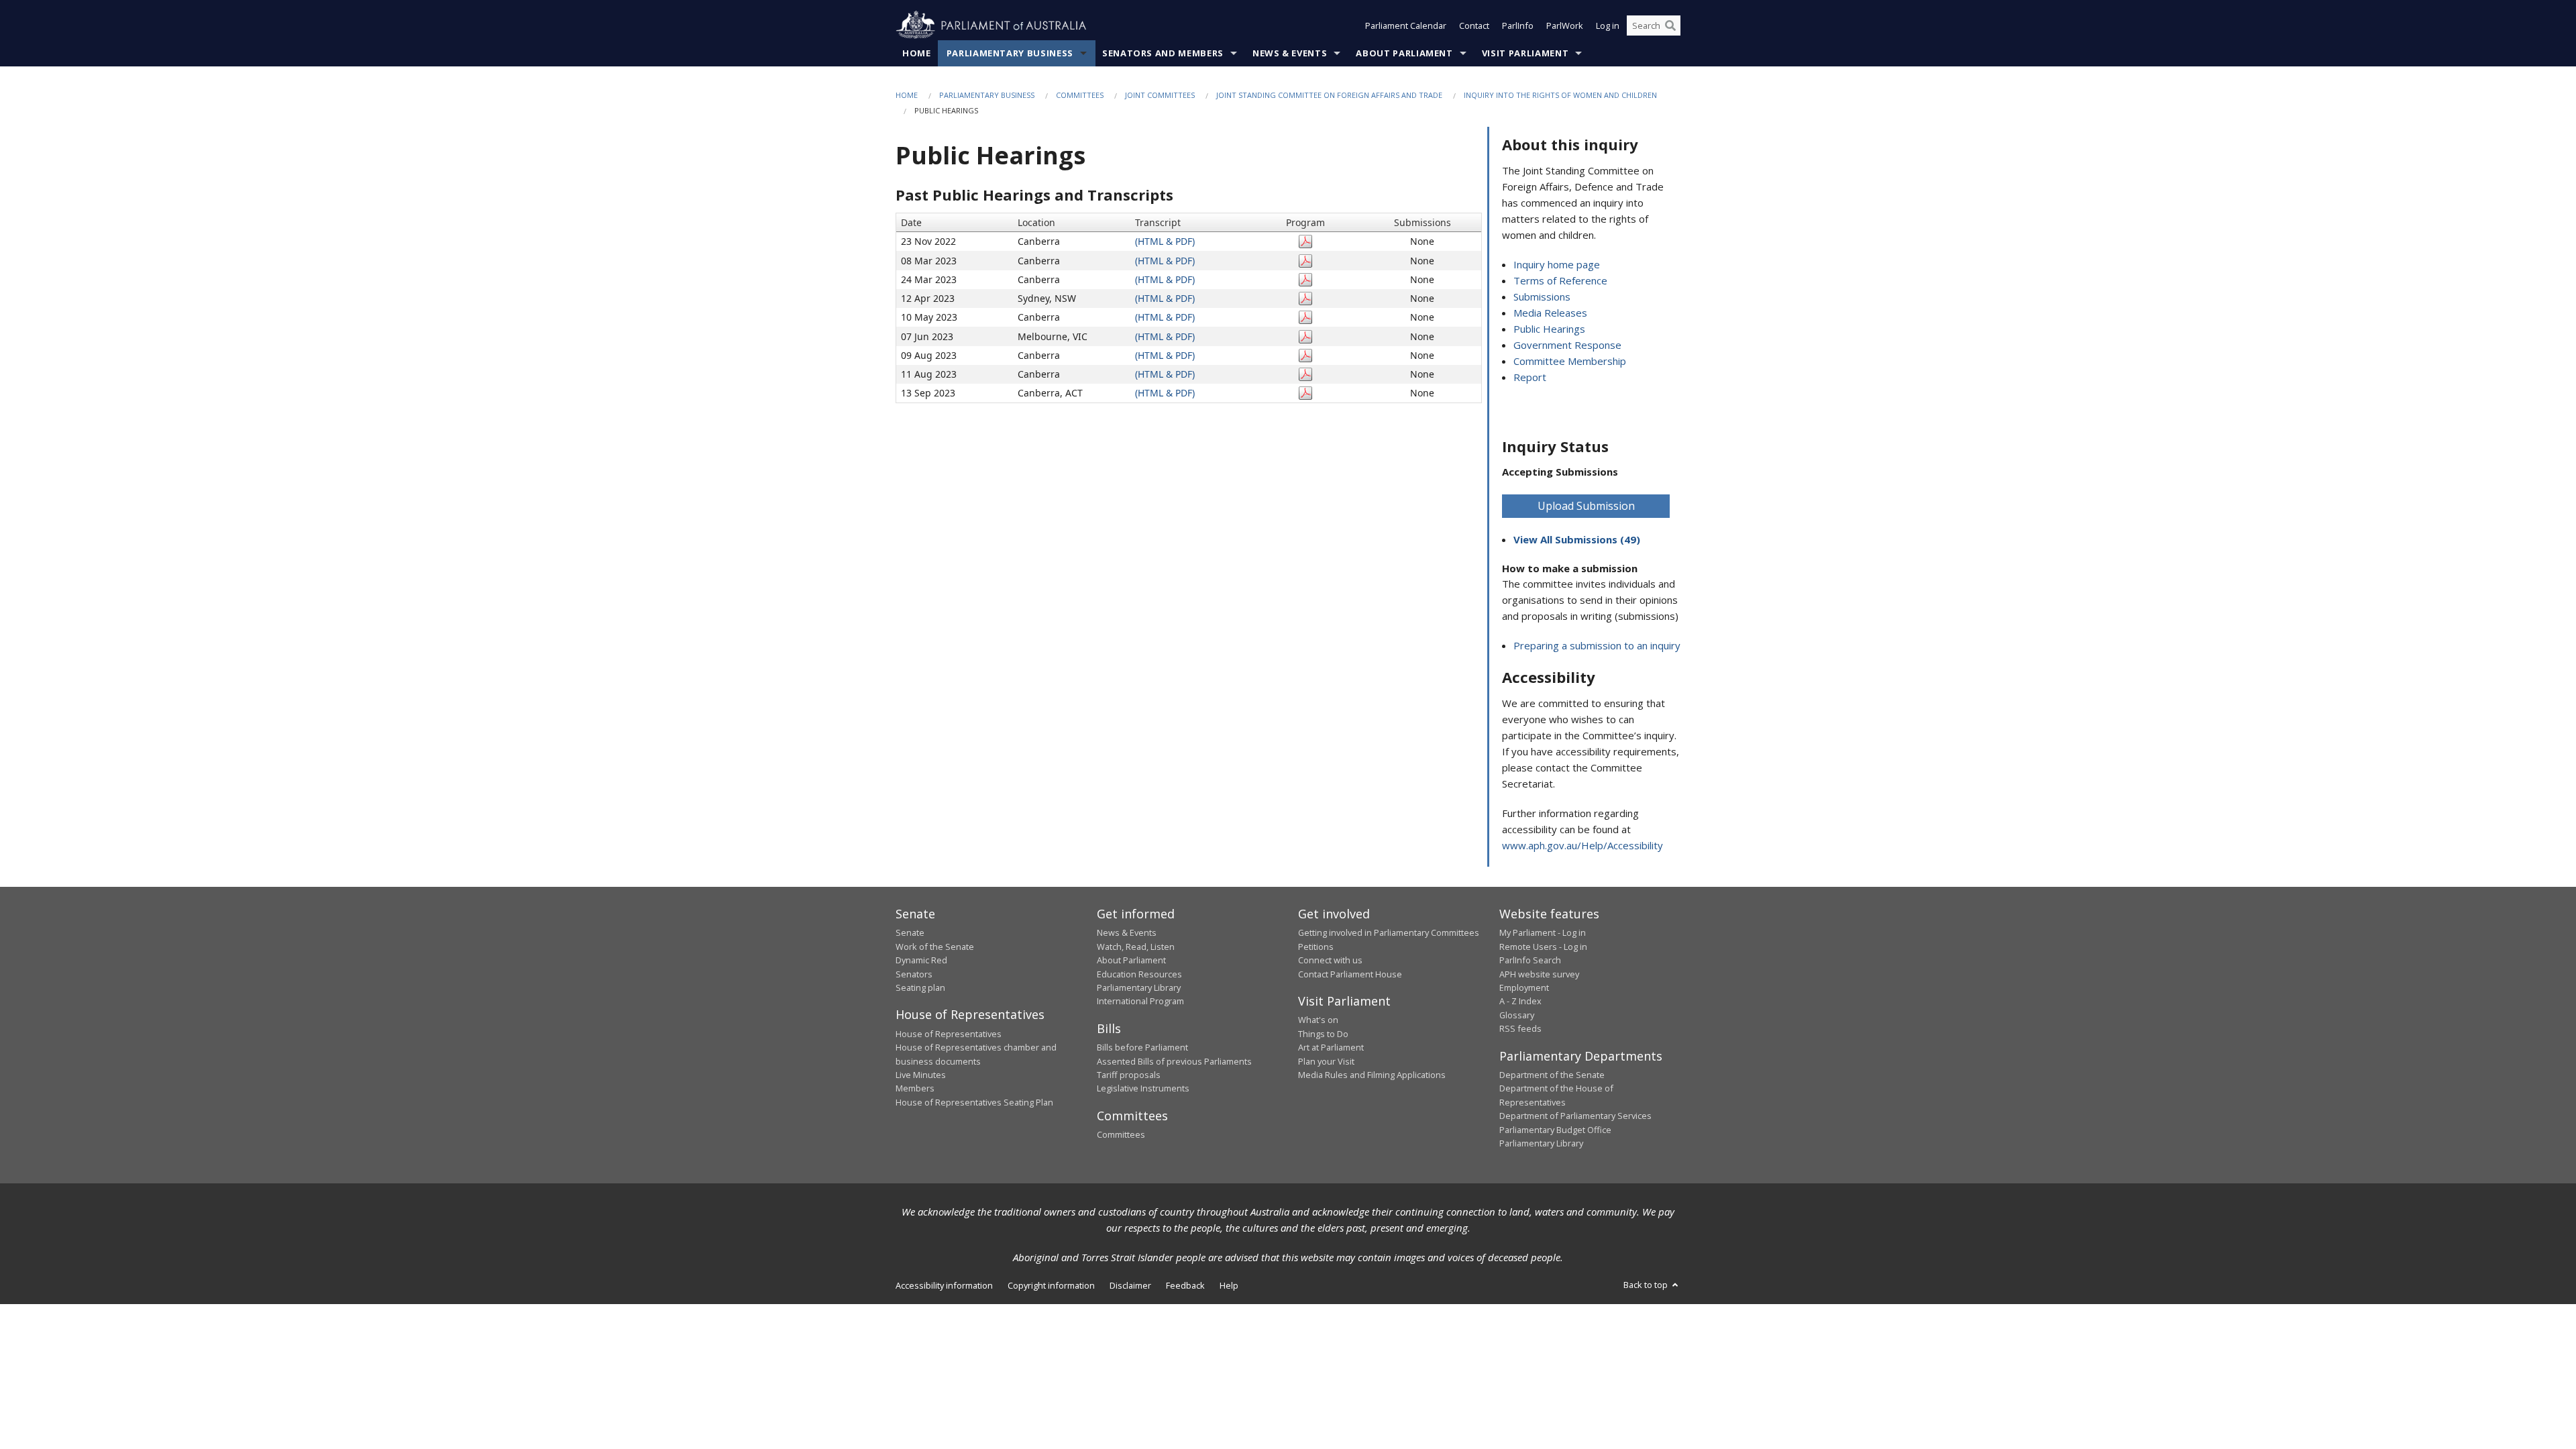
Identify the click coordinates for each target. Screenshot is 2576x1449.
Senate (910, 932)
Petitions (1316, 947)
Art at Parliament (1331, 1047)
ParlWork (1565, 25)
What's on (1318, 1020)
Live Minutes (921, 1075)
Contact (1474, 25)
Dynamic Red (921, 960)
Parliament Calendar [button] (1406, 25)
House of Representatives (949, 1034)
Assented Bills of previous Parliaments (1174, 1061)
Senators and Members (1163, 53)
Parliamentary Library (1139, 987)
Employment (1524, 987)
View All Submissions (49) (1577, 539)
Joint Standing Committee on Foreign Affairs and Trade (1329, 95)
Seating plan (920, 987)
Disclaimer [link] (1130, 1285)
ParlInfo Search (1530, 960)
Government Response (1567, 345)
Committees (1080, 95)
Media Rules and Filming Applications (1372, 1075)
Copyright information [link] (1051, 1285)
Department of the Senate (1552, 1075)
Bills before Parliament (1142, 1047)
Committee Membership (1570, 361)
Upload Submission (1586, 506)
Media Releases (1550, 313)
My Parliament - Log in (1543, 932)
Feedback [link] (1185, 1285)
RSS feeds (1520, 1028)
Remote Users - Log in (1543, 947)
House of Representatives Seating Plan (974, 1102)
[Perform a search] (1670, 25)
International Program (1140, 1001)
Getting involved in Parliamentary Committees (1389, 932)
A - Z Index (1520, 1001)
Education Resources (1139, 974)
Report (1530, 377)
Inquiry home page (1557, 264)
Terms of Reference (1560, 280)
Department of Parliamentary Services (1575, 1116)
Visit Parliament (1525, 53)
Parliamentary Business (1010, 53)
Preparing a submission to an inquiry (1597, 645)
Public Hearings (1549, 329)
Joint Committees (1160, 95)
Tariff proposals (1129, 1075)
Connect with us (1330, 960)
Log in (1608, 25)
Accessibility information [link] (944, 1285)
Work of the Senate (935, 947)
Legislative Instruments (1143, 1088)
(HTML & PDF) (1165, 241)
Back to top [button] (1647, 1285)
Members (915, 1088)
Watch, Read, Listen (1136, 947)
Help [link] (1229, 1285)
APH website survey (1539, 974)
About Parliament (1404, 53)
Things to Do (1323, 1034)
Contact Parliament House (1350, 974)
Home (917, 53)
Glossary (1517, 1015)
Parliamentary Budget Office (1555, 1130)
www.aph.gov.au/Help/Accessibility (1582, 845)
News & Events (1290, 53)
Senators (914, 974)
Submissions (1542, 297)
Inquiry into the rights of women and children (1560, 95)
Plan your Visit (1326, 1061)
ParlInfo (1518, 25)
